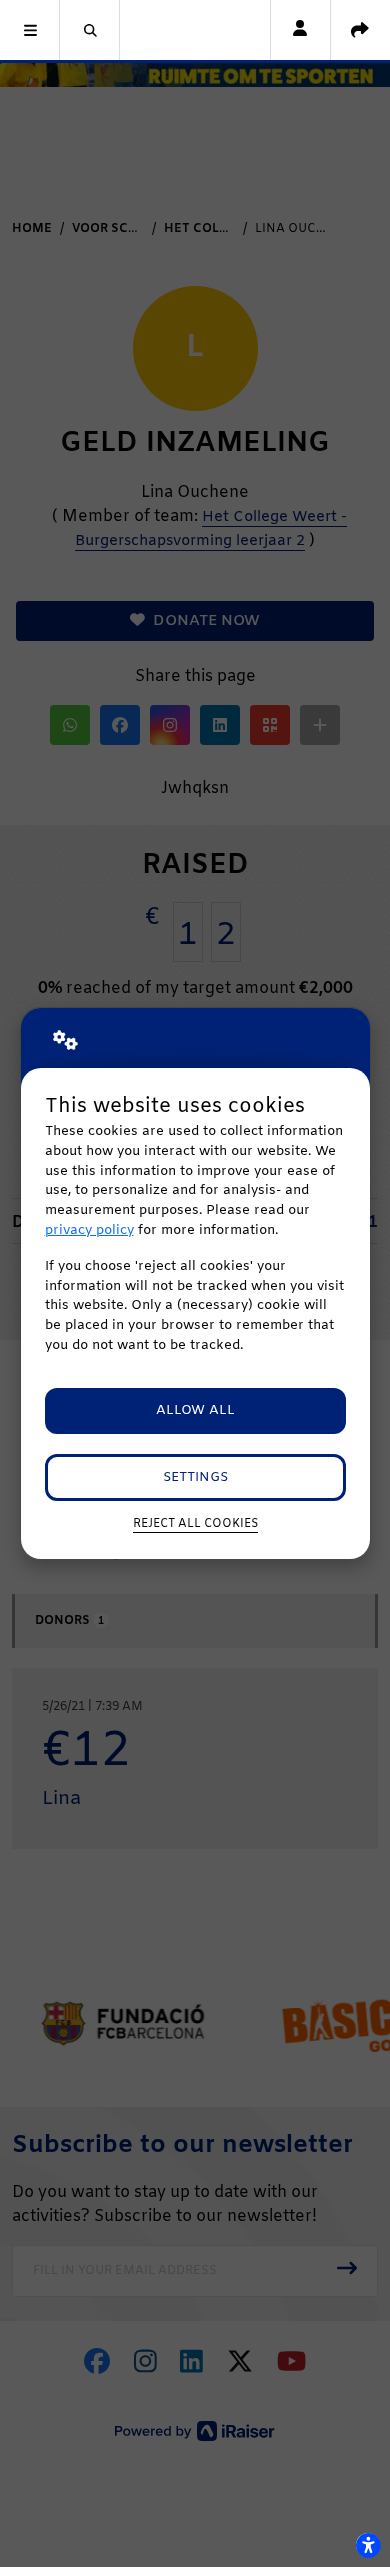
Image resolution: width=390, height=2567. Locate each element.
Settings (195, 1477)
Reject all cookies (195, 1524)
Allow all (195, 1410)
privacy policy (89, 1230)
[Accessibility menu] (368, 2545)
